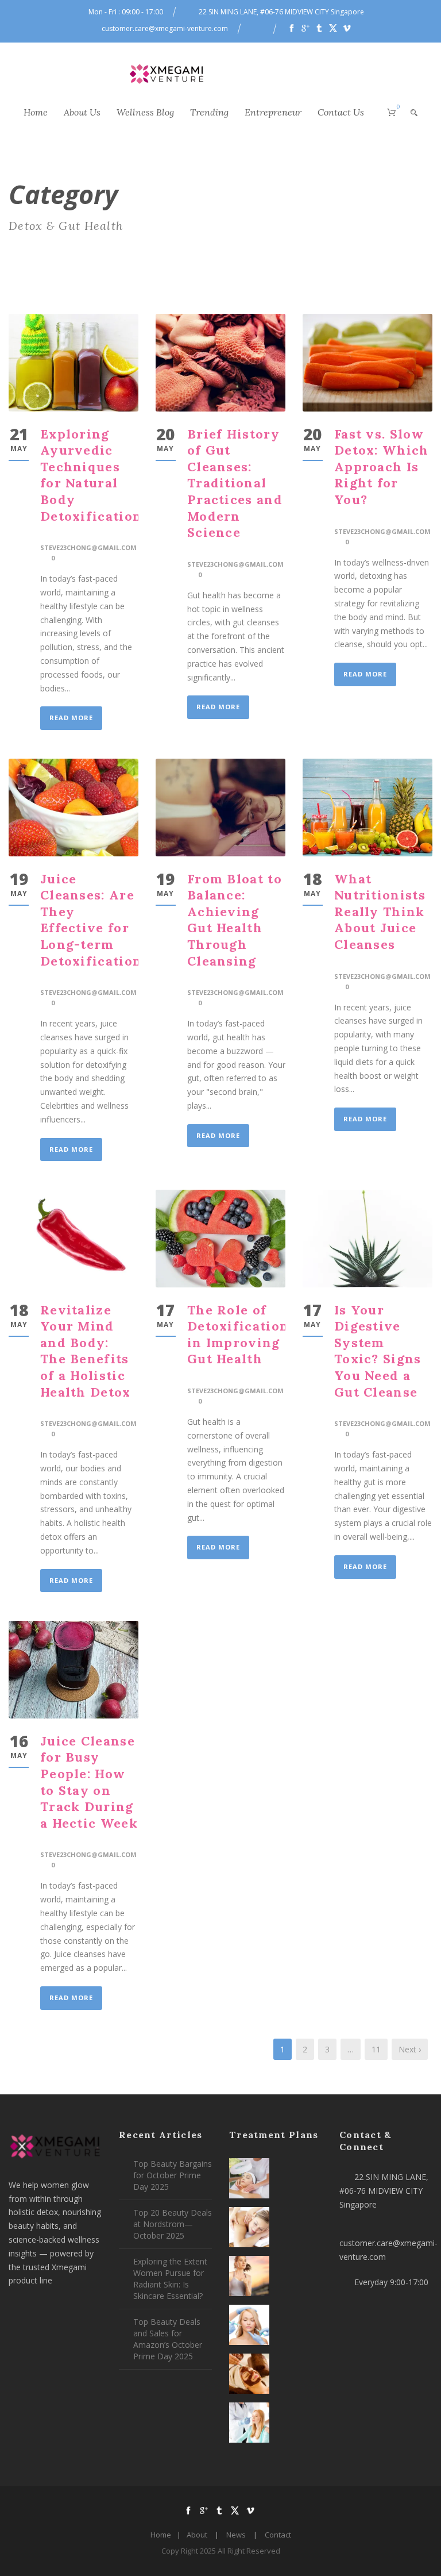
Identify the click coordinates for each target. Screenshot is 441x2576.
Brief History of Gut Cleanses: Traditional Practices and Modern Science (235, 483)
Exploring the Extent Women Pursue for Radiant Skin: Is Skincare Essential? (170, 2279)
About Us (82, 112)
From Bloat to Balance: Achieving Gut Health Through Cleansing (235, 920)
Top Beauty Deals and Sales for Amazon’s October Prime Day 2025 (168, 2339)
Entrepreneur (273, 112)
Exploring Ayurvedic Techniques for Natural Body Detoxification (91, 475)
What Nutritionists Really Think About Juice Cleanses (380, 912)
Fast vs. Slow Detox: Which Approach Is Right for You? (382, 467)
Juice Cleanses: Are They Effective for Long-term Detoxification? (95, 920)
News (236, 2535)
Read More (71, 718)
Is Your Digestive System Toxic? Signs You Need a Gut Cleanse (378, 1351)
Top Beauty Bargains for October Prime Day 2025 (173, 2175)
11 (376, 2049)
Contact (278, 2535)
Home (36, 112)
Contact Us (341, 112)
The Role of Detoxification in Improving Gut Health (238, 1335)
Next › (410, 2049)
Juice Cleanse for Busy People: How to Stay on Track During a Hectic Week (89, 1782)
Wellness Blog (145, 112)
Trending (209, 112)
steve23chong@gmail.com (88, 547)
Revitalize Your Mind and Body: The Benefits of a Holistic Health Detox (86, 1351)
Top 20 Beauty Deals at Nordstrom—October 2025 (173, 2224)
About (197, 2535)
